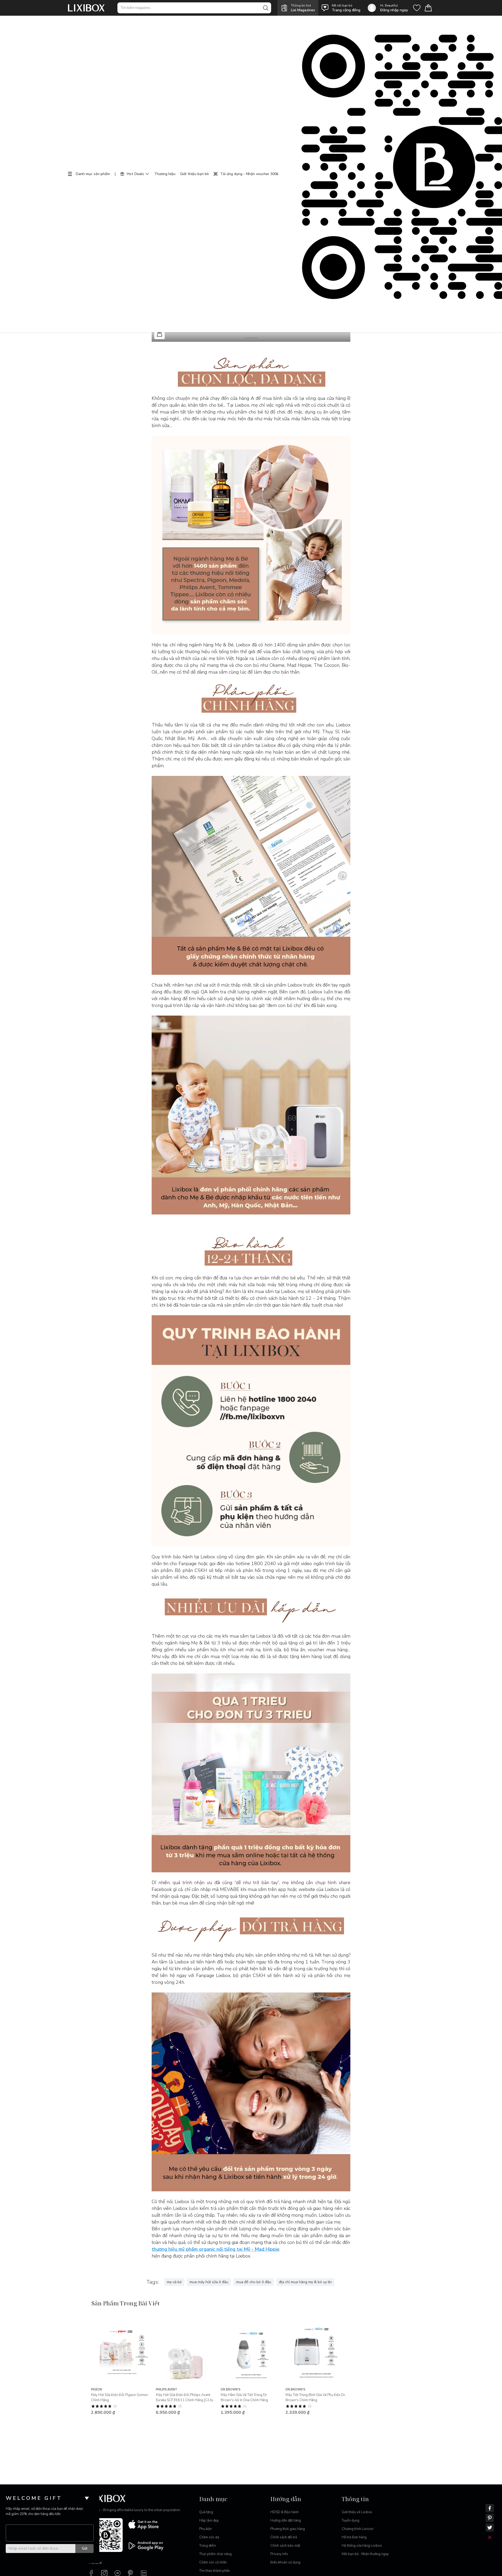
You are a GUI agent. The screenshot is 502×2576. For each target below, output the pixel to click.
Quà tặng (206, 2512)
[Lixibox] (86, 8)
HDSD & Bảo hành (284, 2512)
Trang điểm (208, 2546)
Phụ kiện (206, 2529)
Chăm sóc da (209, 2537)
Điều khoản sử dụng (285, 2562)
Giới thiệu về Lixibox (357, 2512)
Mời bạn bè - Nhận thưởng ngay (365, 2554)
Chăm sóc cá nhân (213, 2562)
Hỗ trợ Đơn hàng (354, 2537)
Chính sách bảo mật (285, 2546)
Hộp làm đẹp (209, 2521)
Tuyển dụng (350, 2521)
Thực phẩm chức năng (215, 2554)
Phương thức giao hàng (288, 2529)
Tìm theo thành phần (215, 2571)
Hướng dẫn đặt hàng (286, 2521)
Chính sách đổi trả (284, 2537)
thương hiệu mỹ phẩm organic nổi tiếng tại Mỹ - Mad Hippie (216, 2249)
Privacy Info (279, 2554)
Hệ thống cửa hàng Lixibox (362, 2546)
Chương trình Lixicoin (358, 2529)
